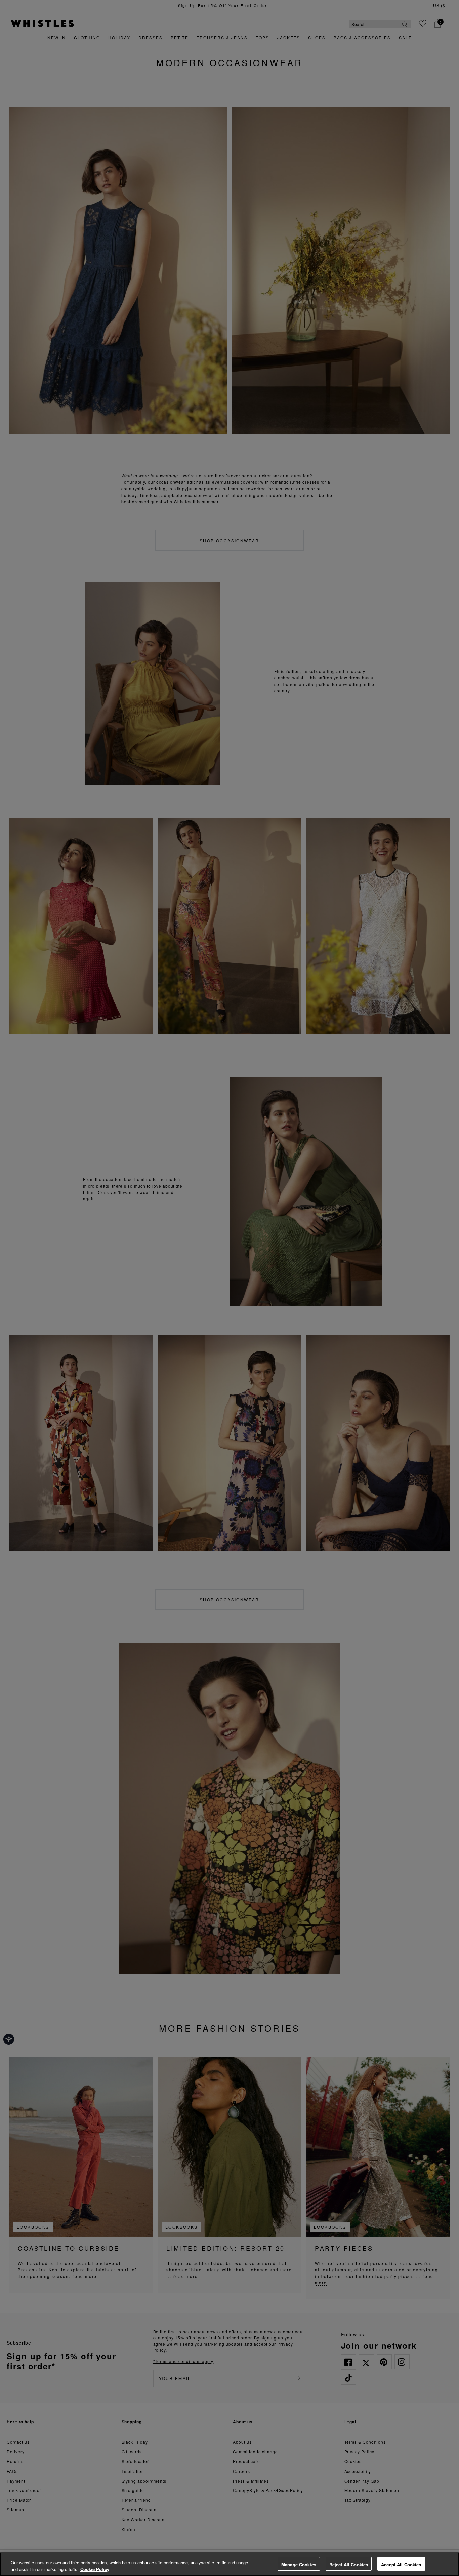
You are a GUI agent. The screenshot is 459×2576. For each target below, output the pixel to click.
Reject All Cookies (349, 2564)
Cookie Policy (95, 2569)
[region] (229, 2564)
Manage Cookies (299, 2564)
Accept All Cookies (401, 2564)
